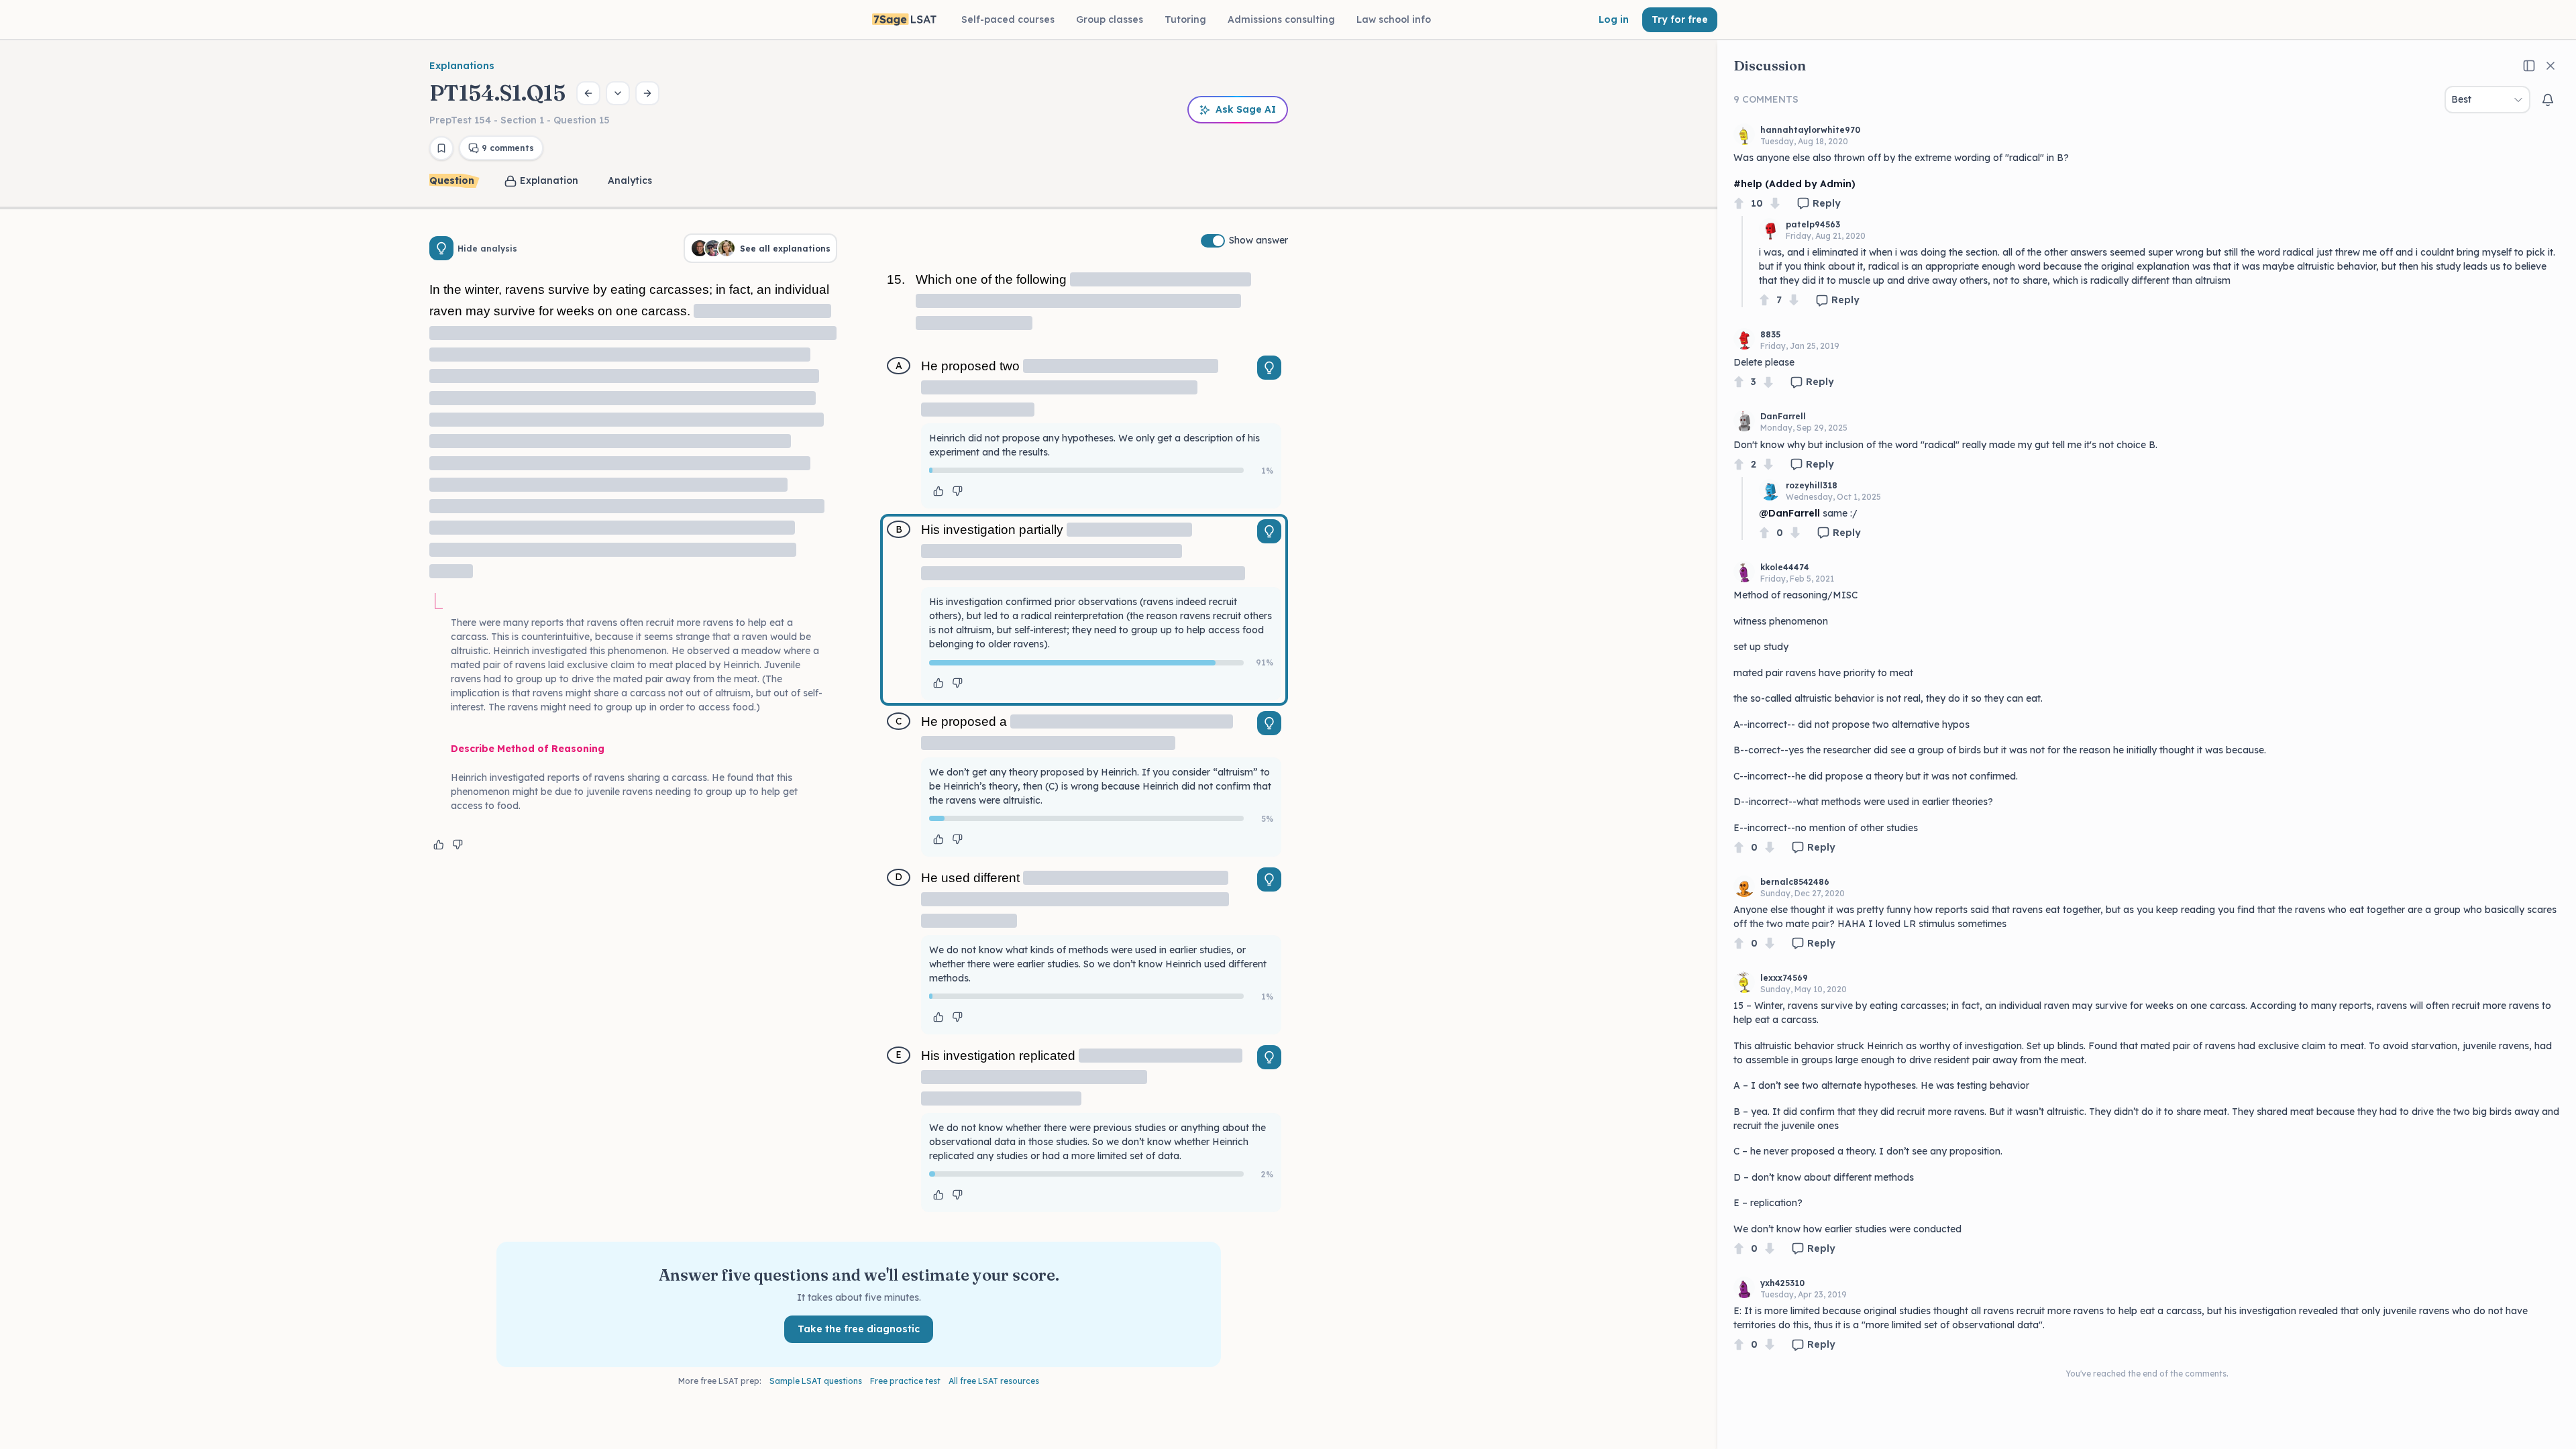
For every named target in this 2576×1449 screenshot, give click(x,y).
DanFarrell (1783, 416)
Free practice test (905, 1381)
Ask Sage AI (1246, 109)
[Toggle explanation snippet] (1269, 368)
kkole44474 (1785, 567)
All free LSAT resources (994, 1381)
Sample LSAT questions (816, 1381)
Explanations (462, 66)
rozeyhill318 (1812, 485)
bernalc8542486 (1795, 882)
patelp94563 (1813, 224)
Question (452, 180)
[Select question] (618, 93)
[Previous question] (588, 93)
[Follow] (2548, 100)
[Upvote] (1739, 204)
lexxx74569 (1784, 978)
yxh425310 (1782, 1283)
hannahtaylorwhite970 (1810, 130)
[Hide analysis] (441, 248)
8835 (1770, 334)
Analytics (630, 180)
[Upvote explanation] (439, 845)
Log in (1614, 19)
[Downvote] (1775, 204)
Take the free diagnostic (859, 1329)
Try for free (1680, 19)
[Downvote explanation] (458, 845)
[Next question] (647, 93)
